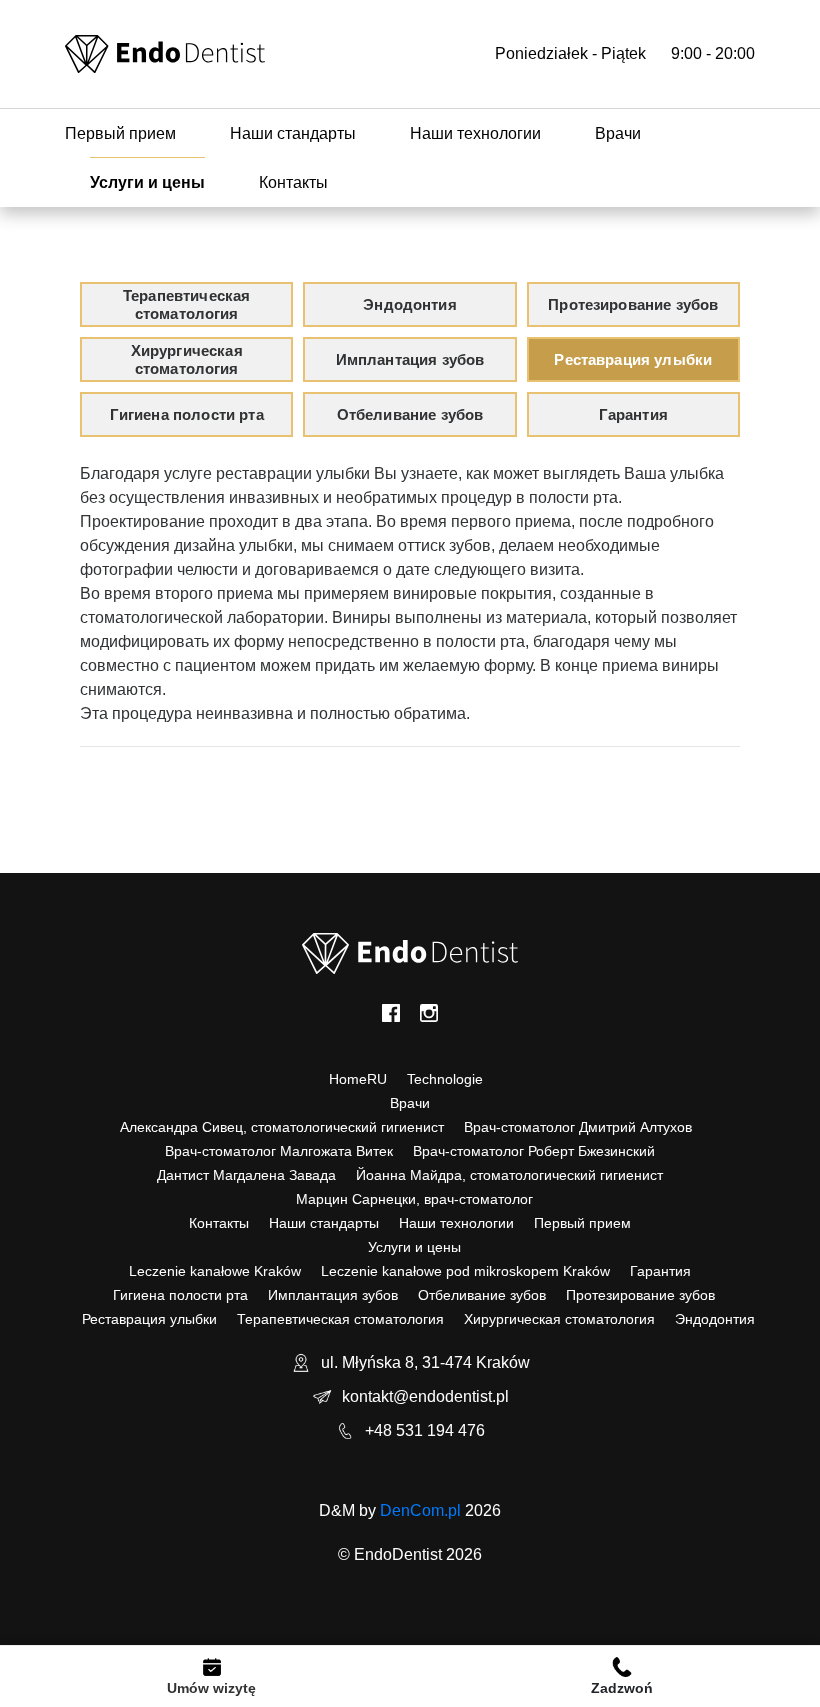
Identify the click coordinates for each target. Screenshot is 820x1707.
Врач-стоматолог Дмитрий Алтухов (578, 1127)
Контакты (293, 182)
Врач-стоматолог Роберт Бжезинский (534, 1151)
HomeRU (358, 1079)
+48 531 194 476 (425, 1430)
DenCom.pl (420, 1510)
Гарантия (660, 1271)
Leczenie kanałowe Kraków (215, 1271)
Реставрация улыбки (149, 1319)
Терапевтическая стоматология (340, 1319)
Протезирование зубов (640, 1295)
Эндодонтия (715, 1319)
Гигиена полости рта (180, 1295)
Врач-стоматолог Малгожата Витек (279, 1151)
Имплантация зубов (333, 1295)
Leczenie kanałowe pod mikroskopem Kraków (465, 1271)
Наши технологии (475, 133)
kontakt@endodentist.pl (425, 1396)
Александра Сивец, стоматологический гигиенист (282, 1127)
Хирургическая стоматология (559, 1319)
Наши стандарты (293, 133)
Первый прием (120, 133)
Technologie (445, 1079)
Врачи (618, 133)
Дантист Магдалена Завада (246, 1175)
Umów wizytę (211, 1688)
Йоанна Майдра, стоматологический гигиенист (509, 1175)
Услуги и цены (147, 182)
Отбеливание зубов (482, 1295)
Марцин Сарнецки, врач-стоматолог (414, 1199)
